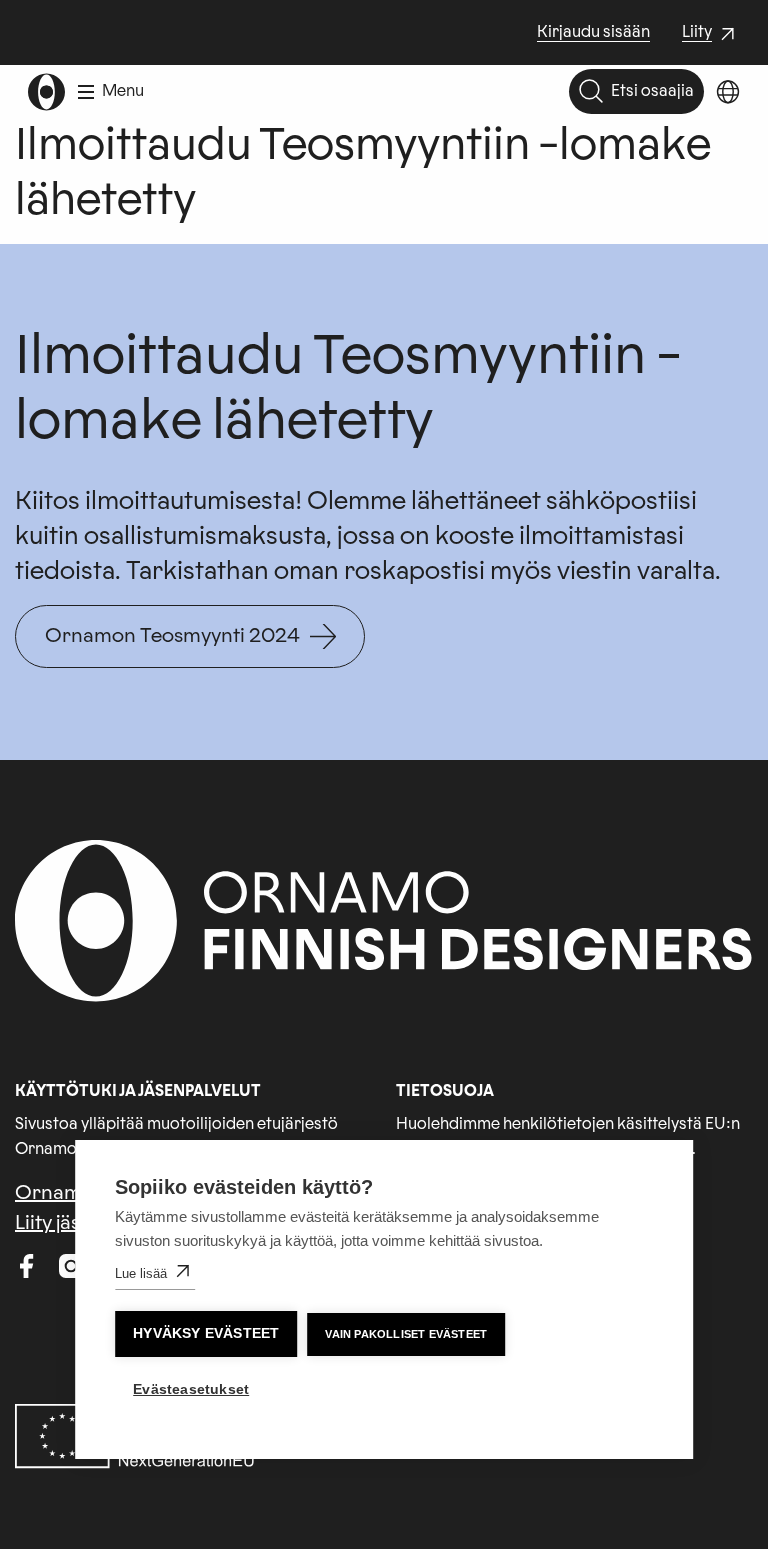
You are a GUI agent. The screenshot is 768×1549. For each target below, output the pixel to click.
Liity (711, 34)
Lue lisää (141, 1273)
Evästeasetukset (191, 1389)
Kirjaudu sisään (593, 32)
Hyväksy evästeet (206, 1333)
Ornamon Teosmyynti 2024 (172, 636)
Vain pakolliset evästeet (406, 1334)
